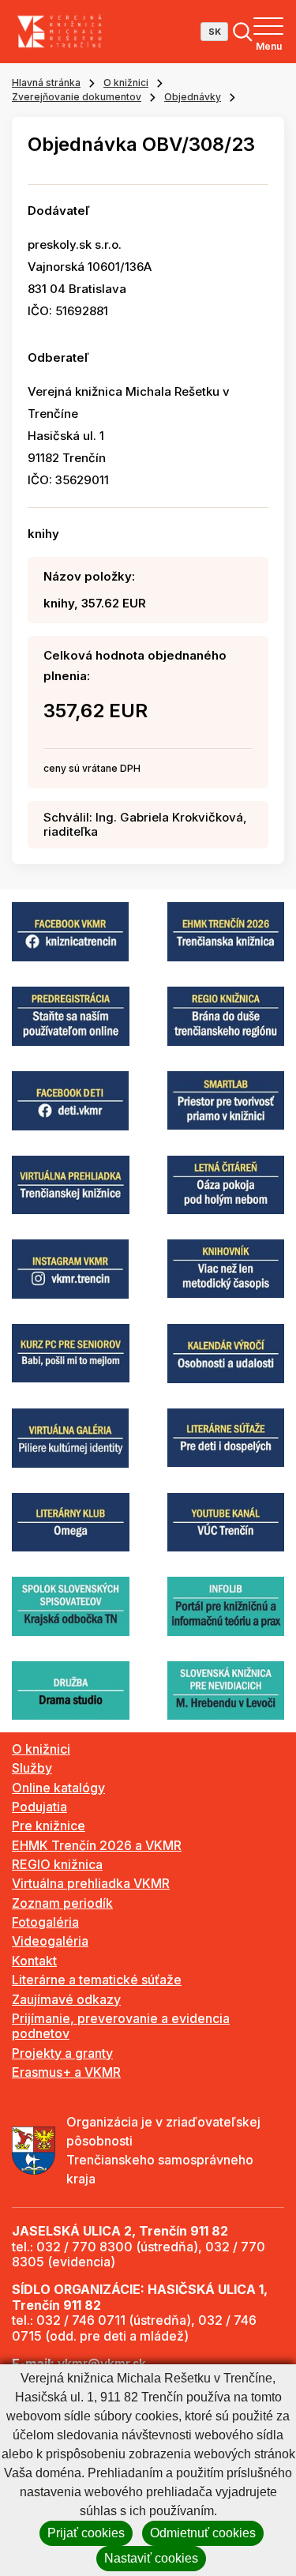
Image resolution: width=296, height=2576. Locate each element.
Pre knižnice (49, 1826)
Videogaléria (50, 1941)
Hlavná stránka (46, 83)
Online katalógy (58, 1788)
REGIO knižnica (57, 1864)
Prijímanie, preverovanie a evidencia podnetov (121, 2026)
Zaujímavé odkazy (66, 1999)
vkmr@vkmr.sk (102, 2364)
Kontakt (34, 1961)
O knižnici (126, 83)
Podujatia (39, 1807)
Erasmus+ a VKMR (66, 2072)
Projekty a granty (62, 2053)
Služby (32, 1768)
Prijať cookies (86, 2533)
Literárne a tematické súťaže (97, 1980)
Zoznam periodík (62, 1903)
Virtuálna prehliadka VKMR (91, 1883)
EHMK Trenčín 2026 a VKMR (97, 1845)
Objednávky (193, 97)
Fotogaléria (45, 1922)
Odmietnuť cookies (203, 2533)
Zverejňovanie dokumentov (77, 97)
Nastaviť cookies (151, 2558)
